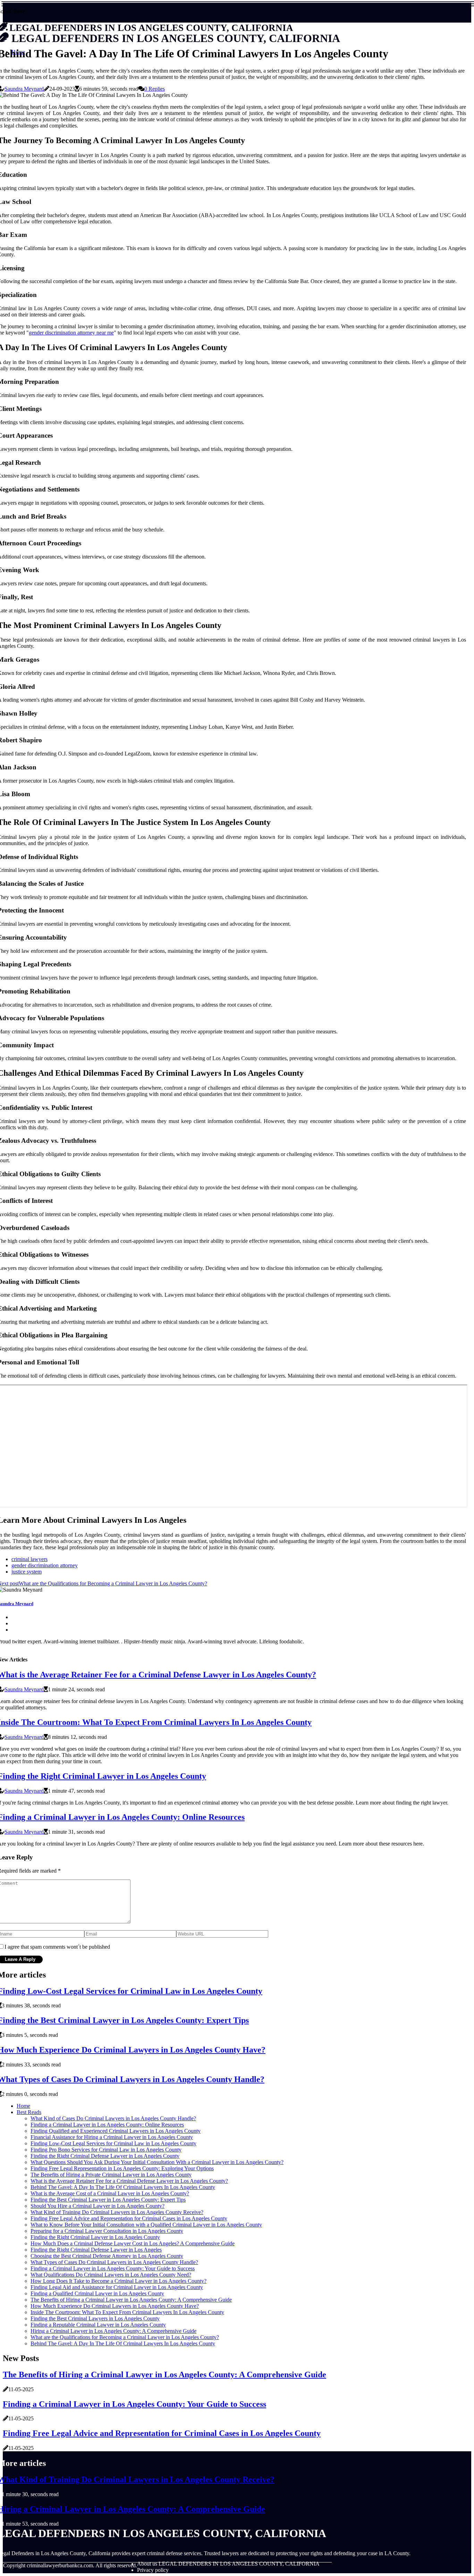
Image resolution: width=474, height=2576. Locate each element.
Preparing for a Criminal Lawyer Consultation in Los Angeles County (107, 2231)
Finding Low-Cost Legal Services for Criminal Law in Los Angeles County (113, 2143)
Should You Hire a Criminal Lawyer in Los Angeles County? (98, 2206)
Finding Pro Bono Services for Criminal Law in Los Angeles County (106, 2150)
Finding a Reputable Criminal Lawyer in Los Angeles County (98, 2325)
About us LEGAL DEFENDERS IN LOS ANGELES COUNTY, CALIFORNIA (228, 2564)
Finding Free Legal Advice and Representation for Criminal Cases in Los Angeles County (129, 2218)
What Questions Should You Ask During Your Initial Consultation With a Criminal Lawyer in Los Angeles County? (157, 2162)
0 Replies (155, 89)
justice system (27, 1572)
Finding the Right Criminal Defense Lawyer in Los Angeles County (105, 2156)
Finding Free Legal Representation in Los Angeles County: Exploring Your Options (122, 2168)
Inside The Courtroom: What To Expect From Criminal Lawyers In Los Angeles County (127, 2312)
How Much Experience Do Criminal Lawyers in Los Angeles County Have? (115, 2306)
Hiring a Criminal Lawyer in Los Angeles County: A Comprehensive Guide (113, 2331)
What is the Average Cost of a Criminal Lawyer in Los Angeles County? (110, 2193)
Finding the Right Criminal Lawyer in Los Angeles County (95, 2237)
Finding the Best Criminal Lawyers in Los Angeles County (95, 2318)
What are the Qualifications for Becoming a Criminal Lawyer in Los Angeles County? (125, 2337)
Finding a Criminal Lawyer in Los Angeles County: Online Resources (107, 2125)
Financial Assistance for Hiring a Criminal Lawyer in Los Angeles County (112, 2137)
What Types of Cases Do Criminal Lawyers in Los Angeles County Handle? (114, 2262)
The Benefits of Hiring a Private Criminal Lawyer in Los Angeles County (111, 2175)
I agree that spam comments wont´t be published (57, 1947)
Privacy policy (153, 2570)
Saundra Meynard (24, 89)
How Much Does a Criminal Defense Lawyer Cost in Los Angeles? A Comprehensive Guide (133, 2243)
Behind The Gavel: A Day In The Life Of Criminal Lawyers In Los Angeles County (123, 2187)
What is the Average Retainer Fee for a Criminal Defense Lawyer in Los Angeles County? (129, 2181)
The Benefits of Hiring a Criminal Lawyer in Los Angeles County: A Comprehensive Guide (131, 2300)
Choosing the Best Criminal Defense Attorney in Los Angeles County (107, 2256)
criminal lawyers (29, 1559)
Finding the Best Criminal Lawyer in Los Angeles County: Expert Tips (108, 2200)
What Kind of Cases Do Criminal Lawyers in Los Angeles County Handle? (113, 2118)
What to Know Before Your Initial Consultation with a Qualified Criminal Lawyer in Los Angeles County (146, 2225)
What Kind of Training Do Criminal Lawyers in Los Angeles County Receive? (117, 2212)
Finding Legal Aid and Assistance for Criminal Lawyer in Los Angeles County (117, 2287)
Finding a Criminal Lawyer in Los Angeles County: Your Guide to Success (113, 2268)
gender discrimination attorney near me (71, 333)
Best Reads (29, 2112)
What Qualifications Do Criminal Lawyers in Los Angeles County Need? (111, 2275)
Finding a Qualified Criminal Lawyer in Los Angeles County (97, 2293)
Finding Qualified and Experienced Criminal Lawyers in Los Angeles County (116, 2131)
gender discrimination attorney (45, 1565)
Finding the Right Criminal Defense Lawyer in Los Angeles (96, 2250)
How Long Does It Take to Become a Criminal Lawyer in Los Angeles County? (118, 2281)
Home (23, 2106)
